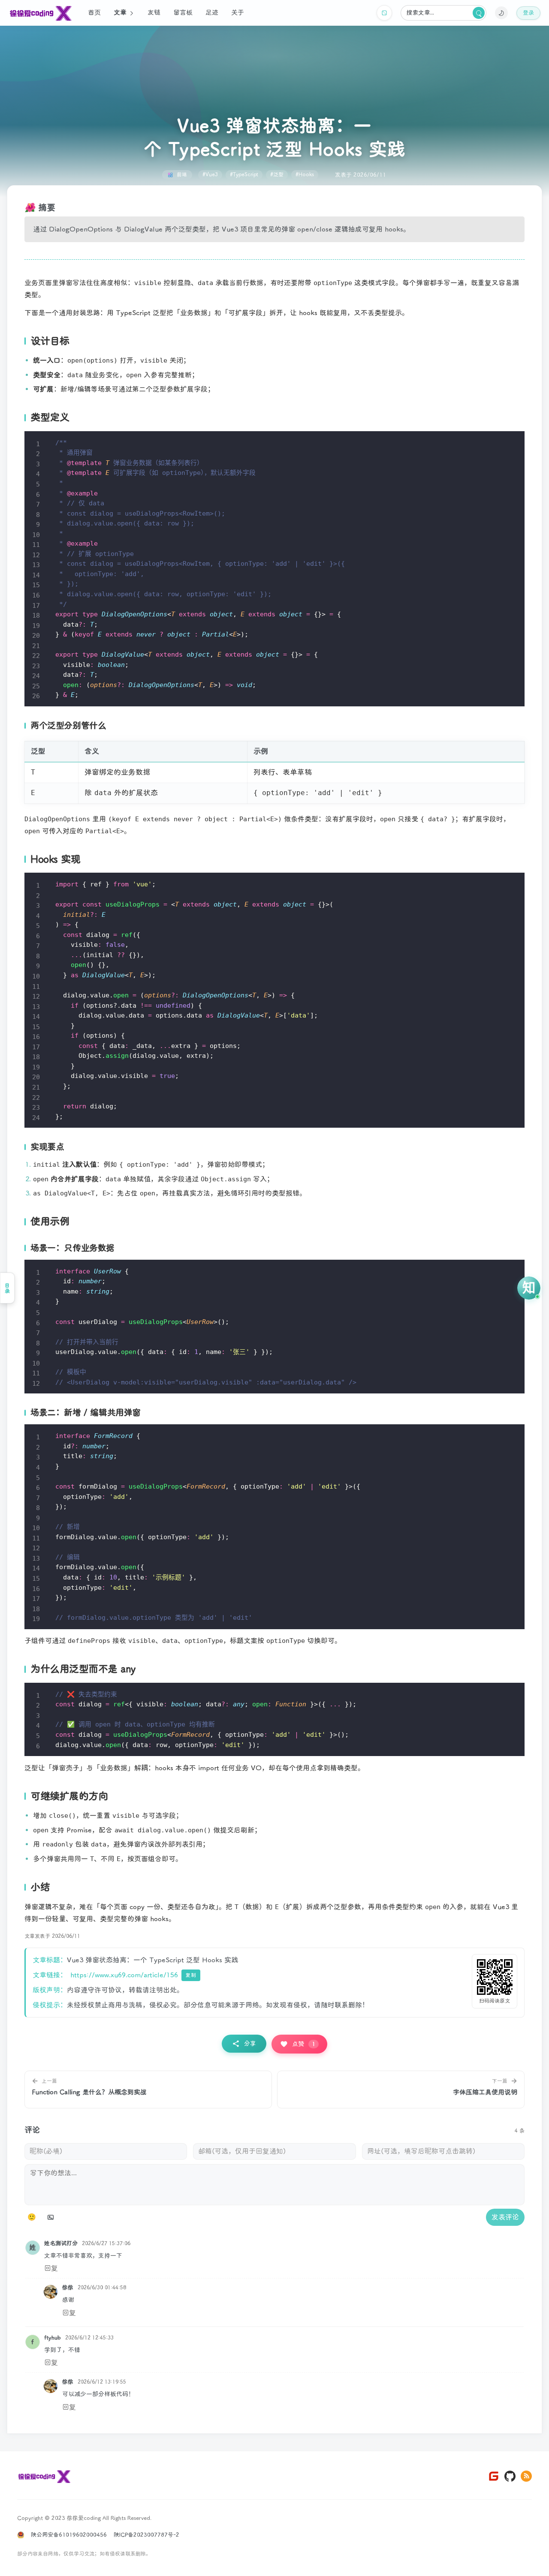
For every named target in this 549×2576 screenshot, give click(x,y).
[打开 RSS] (526, 2476)
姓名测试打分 (61, 2244)
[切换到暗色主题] (501, 13)
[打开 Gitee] (494, 2476)
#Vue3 (210, 175)
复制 (191, 1975)
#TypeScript (244, 175)
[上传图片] (51, 2217)
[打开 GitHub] (510, 2476)
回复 (51, 2268)
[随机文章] (384, 13)
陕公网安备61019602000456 (69, 2535)
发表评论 (505, 2217)
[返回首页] (44, 2476)
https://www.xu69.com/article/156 (124, 1975)
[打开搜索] (479, 13)
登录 (528, 13)
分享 (250, 2043)
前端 (182, 175)
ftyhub (53, 2338)
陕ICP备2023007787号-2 (146, 2535)
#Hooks (305, 175)
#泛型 (277, 175)
